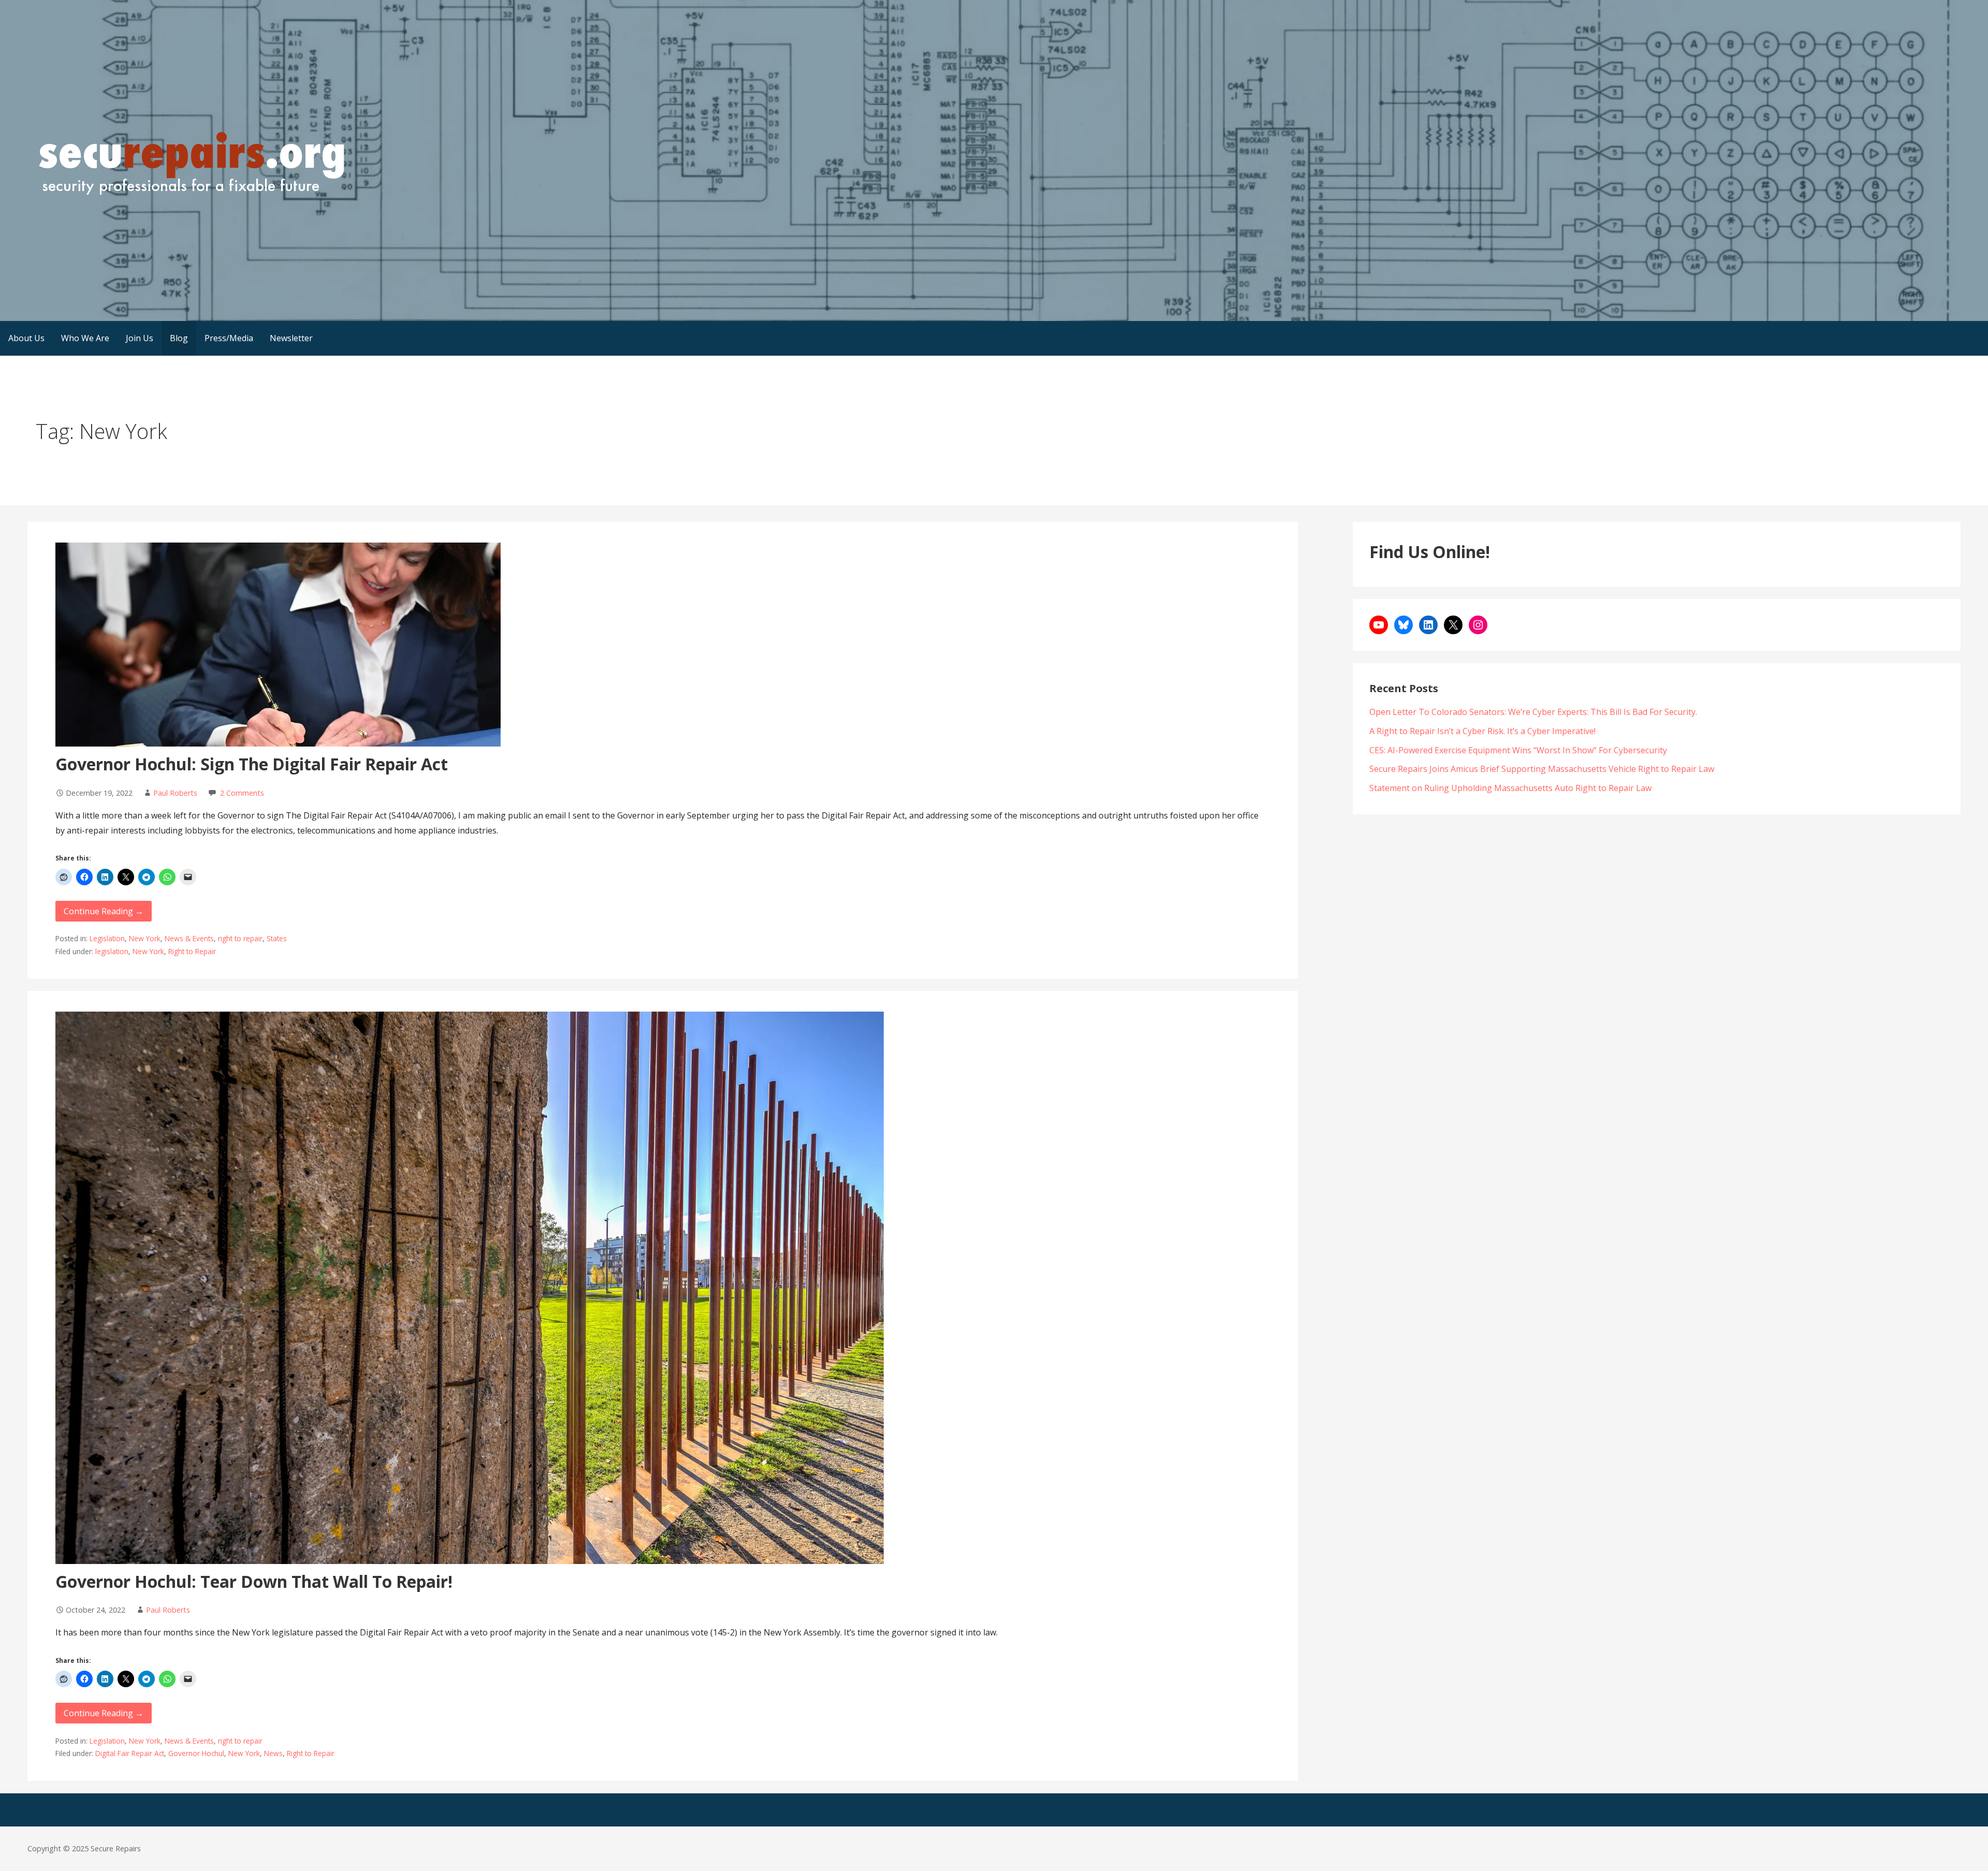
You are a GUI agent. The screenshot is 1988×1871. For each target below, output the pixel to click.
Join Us (140, 338)
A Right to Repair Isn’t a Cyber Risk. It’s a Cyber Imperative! (1482, 731)
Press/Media (229, 338)
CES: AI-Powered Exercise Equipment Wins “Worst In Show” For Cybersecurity (1518, 750)
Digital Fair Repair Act (130, 1753)
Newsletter (291, 338)
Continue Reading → (104, 911)
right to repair (240, 938)
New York (145, 938)
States (277, 938)
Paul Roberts (175, 793)
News (273, 1753)
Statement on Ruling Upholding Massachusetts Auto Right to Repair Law (1510, 788)
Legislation (107, 938)
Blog (179, 338)
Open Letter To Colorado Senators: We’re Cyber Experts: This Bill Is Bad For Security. (1533, 712)
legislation (112, 951)
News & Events (189, 938)
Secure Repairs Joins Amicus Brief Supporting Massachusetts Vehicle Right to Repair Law (1542, 769)
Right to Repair (192, 951)
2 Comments (242, 793)
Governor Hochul (196, 1753)
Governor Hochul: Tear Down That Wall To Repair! (254, 1581)
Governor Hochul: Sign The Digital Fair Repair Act (252, 764)
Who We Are (85, 338)
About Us (26, 338)
